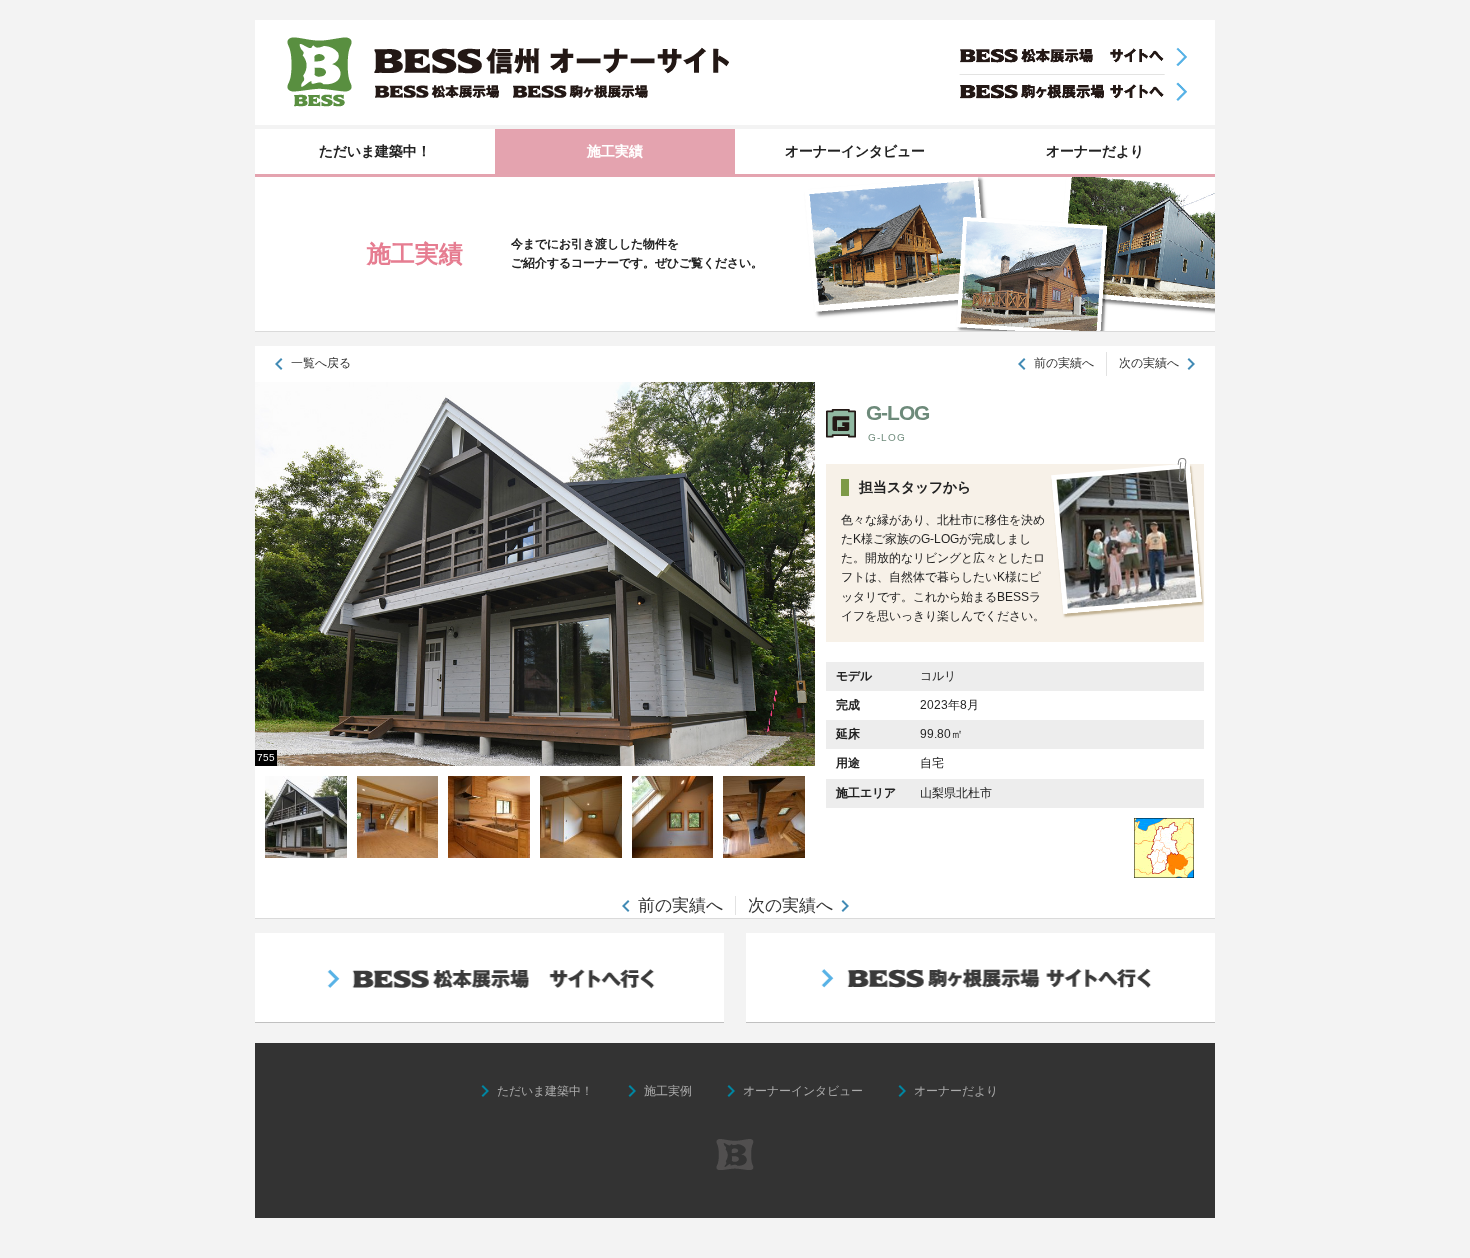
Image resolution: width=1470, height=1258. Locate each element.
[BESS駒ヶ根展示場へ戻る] (1072, 92)
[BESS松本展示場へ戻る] (1072, 57)
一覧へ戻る (309, 363)
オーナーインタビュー (855, 151)
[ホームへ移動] (735, 72)
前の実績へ (1064, 363)
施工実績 (615, 151)
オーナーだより (1095, 151)
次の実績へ (1149, 363)
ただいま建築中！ (375, 151)
